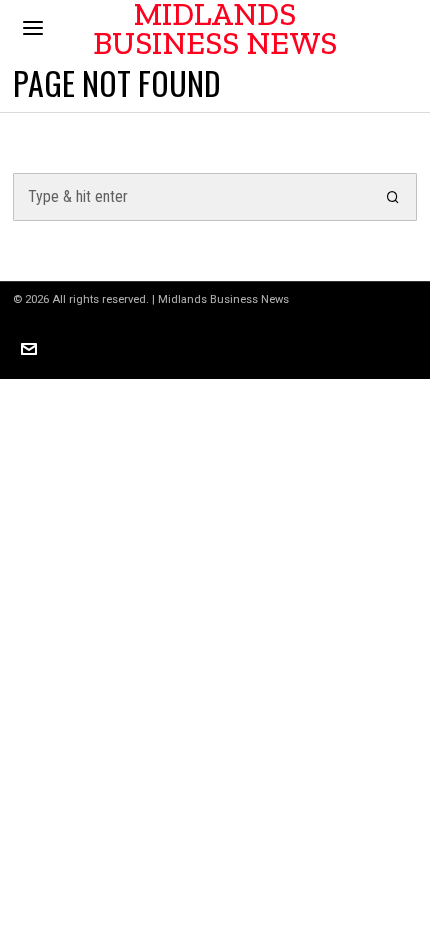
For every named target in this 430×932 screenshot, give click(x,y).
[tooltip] (29, 349)
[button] (393, 197)
